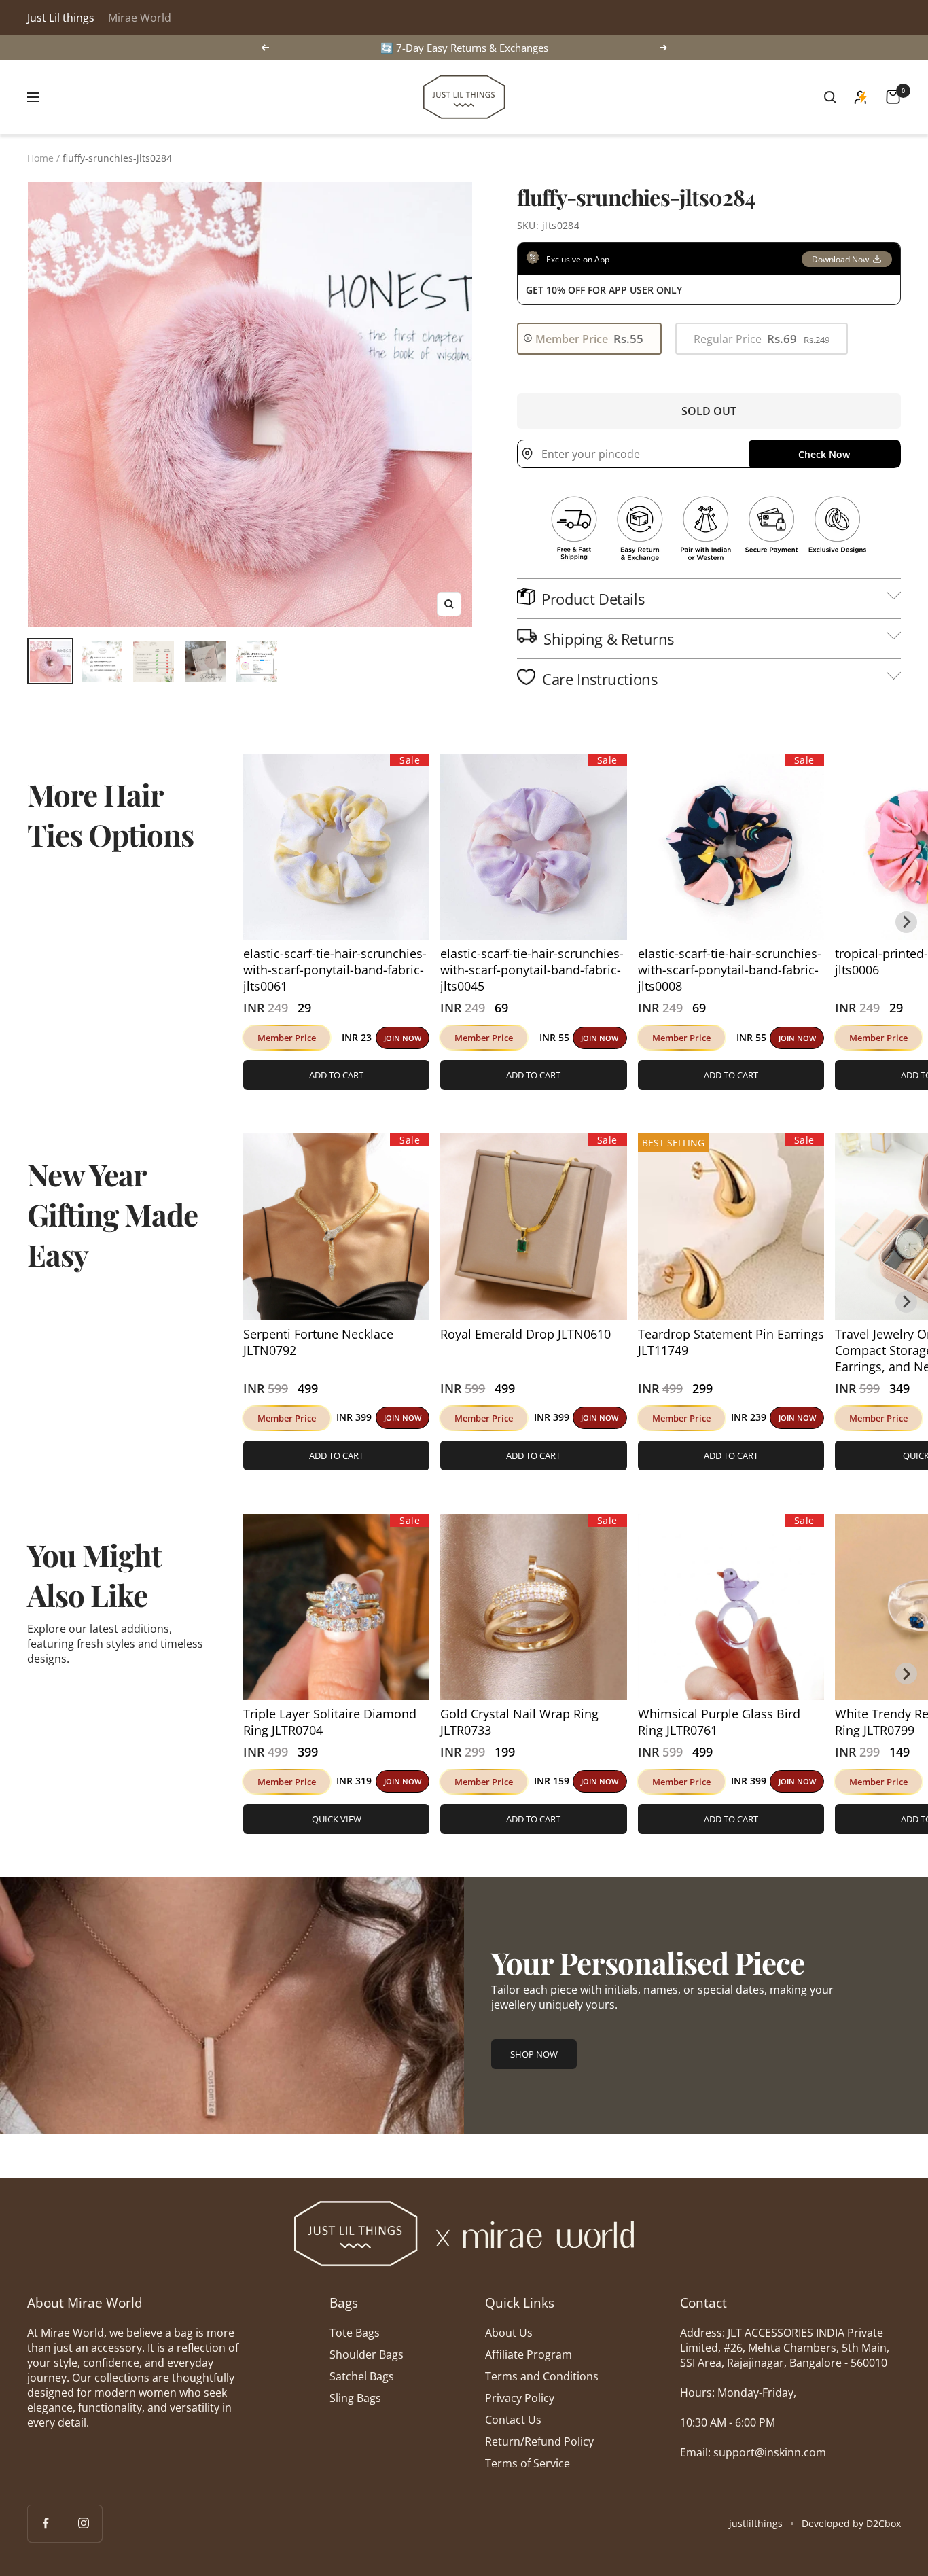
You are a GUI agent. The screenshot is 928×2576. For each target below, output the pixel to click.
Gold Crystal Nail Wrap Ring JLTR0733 (519, 1722)
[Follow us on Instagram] (83, 2523)
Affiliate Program (529, 2354)
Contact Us (513, 2420)
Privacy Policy (520, 2398)
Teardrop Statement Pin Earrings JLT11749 (731, 1342)
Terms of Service (528, 2463)
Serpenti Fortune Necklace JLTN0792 (318, 1342)
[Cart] (893, 97)
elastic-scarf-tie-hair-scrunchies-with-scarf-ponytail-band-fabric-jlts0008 (730, 970)
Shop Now (534, 2054)
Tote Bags (355, 2333)
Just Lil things (61, 18)
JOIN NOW (403, 1038)
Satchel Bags (362, 2376)
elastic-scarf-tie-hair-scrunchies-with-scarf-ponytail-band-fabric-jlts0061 (335, 970)
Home (40, 158)
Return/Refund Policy (539, 2441)
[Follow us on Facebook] (46, 2523)
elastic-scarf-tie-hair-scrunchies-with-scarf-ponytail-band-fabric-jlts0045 (532, 970)
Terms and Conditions (542, 2376)
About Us (509, 2333)
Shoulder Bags (367, 2354)
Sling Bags (355, 2398)
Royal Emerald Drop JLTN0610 (525, 1334)
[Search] (830, 97)
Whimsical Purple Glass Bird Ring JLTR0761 (719, 1722)
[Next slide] (906, 922)
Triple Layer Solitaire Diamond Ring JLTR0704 (330, 1722)
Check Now (824, 454)
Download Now (840, 259)
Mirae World (140, 18)
